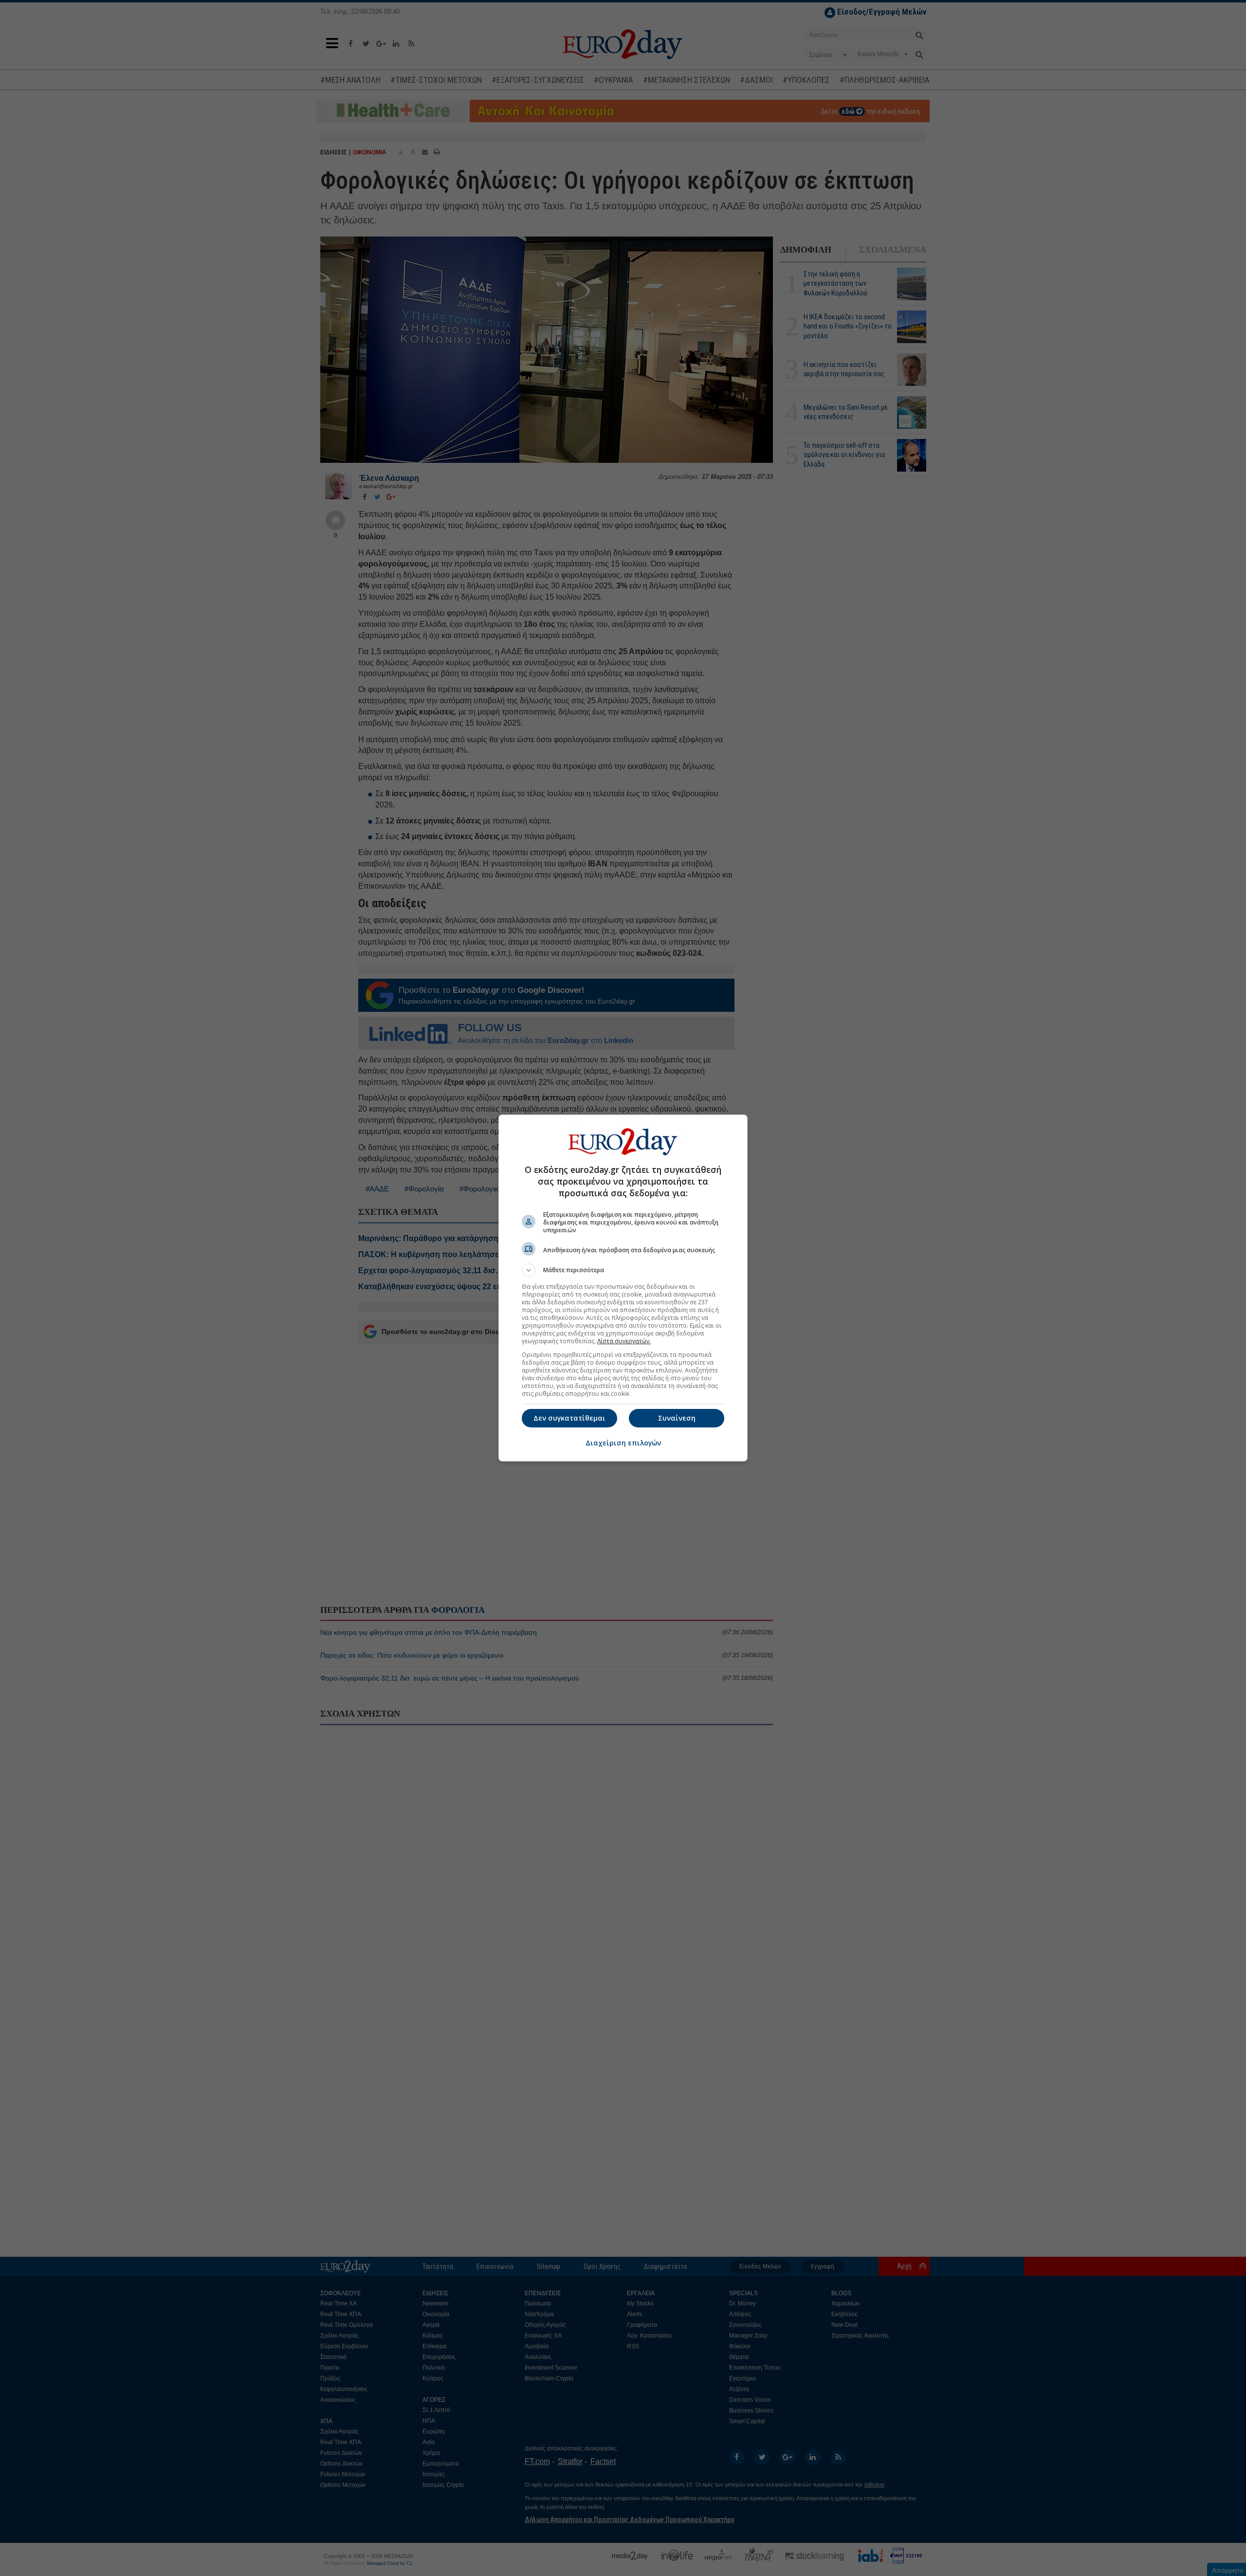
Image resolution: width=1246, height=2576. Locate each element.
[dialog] (623, 1288)
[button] (623, 1270)
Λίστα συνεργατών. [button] (624, 1341)
